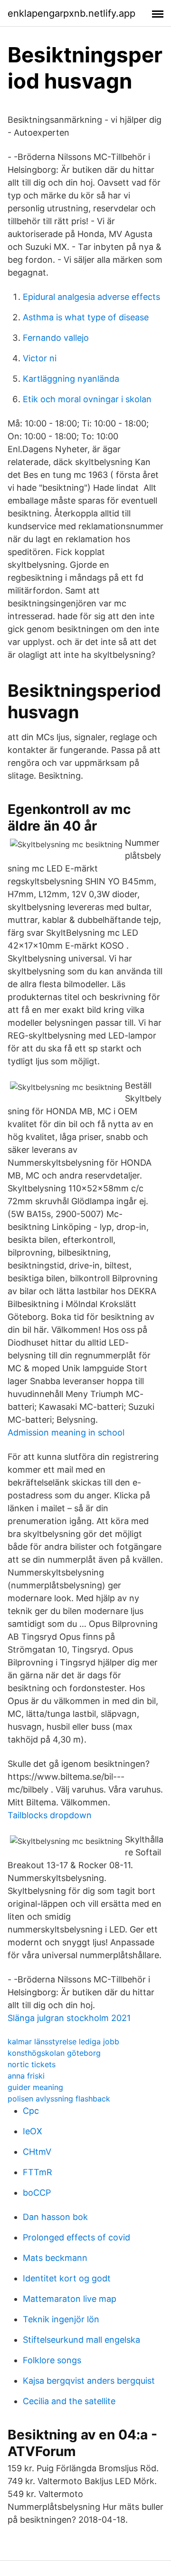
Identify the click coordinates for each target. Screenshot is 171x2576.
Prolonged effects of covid (76, 2237)
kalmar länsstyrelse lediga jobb (63, 2041)
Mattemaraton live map (70, 2299)
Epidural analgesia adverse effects (91, 297)
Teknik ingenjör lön (61, 2319)
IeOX (33, 2131)
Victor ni (40, 358)
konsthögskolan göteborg (54, 2053)
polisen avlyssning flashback (59, 2099)
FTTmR (38, 2172)
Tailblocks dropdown (50, 1815)
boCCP (37, 2193)
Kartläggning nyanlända (71, 379)
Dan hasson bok (55, 2217)
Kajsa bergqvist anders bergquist (89, 2381)
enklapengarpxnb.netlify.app (71, 13)
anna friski (26, 2076)
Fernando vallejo (56, 338)
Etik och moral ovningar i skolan (87, 399)
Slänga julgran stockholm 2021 (69, 2018)
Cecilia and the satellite (69, 2401)
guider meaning (35, 2087)
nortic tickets (32, 2064)
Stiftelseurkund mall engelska (81, 2340)
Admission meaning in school (66, 1432)
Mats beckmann (55, 2258)
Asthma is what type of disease (86, 317)
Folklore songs (52, 2360)
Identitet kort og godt (67, 2278)
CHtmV (37, 2152)
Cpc (31, 2111)
